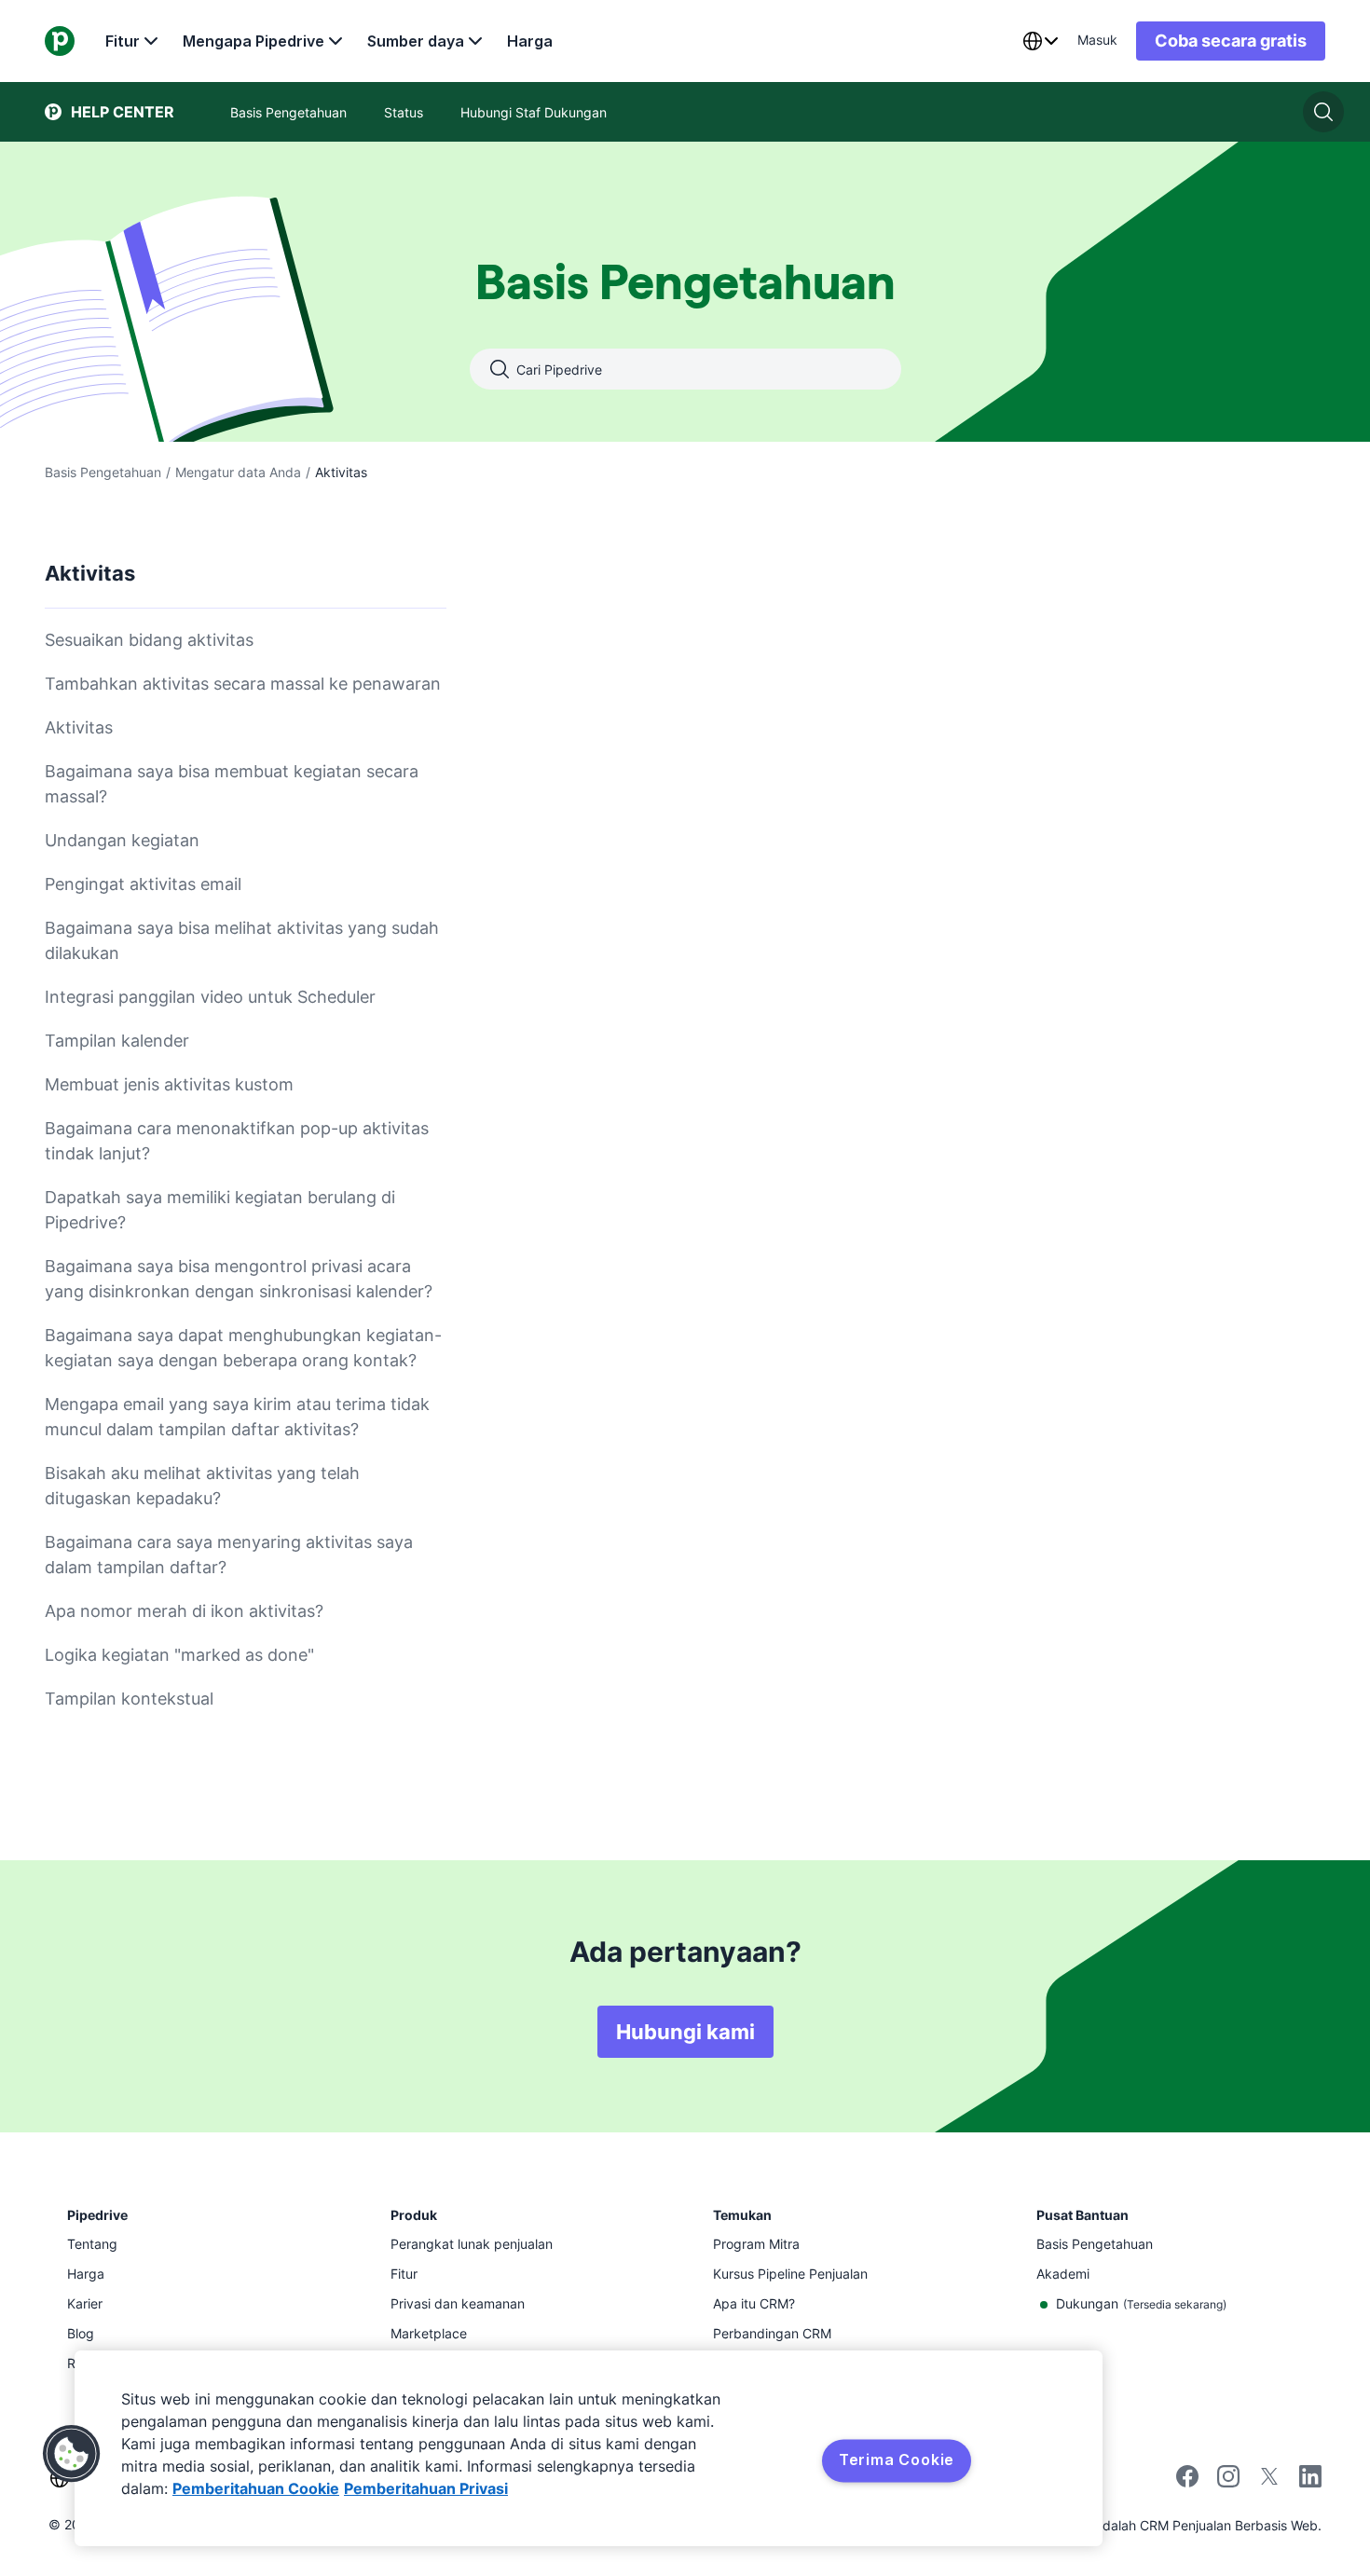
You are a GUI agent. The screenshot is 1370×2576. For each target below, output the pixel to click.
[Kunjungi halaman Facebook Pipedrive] (1187, 2482)
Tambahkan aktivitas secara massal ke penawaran (243, 684)
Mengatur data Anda (238, 472)
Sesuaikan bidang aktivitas (149, 640)
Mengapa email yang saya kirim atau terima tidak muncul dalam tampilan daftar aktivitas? (237, 1417)
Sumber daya (416, 41)
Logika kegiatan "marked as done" (179, 1655)
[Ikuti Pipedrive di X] (1269, 2482)
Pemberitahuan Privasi (426, 2488)
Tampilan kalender (117, 1041)
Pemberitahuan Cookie (256, 2488)
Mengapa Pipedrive (253, 41)
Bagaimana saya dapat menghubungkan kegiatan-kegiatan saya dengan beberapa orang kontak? (243, 1348)
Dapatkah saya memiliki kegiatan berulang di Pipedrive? (220, 1210)
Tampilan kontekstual (129, 1699)
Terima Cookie (897, 2460)
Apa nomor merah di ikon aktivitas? (184, 1611)
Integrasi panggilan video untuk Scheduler (210, 997)
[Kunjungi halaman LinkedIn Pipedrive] (1310, 2479)
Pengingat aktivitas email (143, 884)
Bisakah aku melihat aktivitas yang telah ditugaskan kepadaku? (202, 1486)
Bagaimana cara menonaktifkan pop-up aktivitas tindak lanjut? (237, 1141)
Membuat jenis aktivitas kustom (169, 1084)
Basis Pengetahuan (103, 472)
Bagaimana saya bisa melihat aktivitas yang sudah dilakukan (242, 940)
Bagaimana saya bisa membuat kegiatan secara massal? (232, 784)
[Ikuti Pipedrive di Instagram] (1228, 2482)
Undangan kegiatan (122, 840)
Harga (530, 41)
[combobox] (1040, 41)
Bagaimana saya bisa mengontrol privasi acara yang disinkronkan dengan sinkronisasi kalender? (239, 1279)
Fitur (123, 41)
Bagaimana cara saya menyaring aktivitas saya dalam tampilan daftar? (229, 1555)
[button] (72, 2454)
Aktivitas (79, 727)
